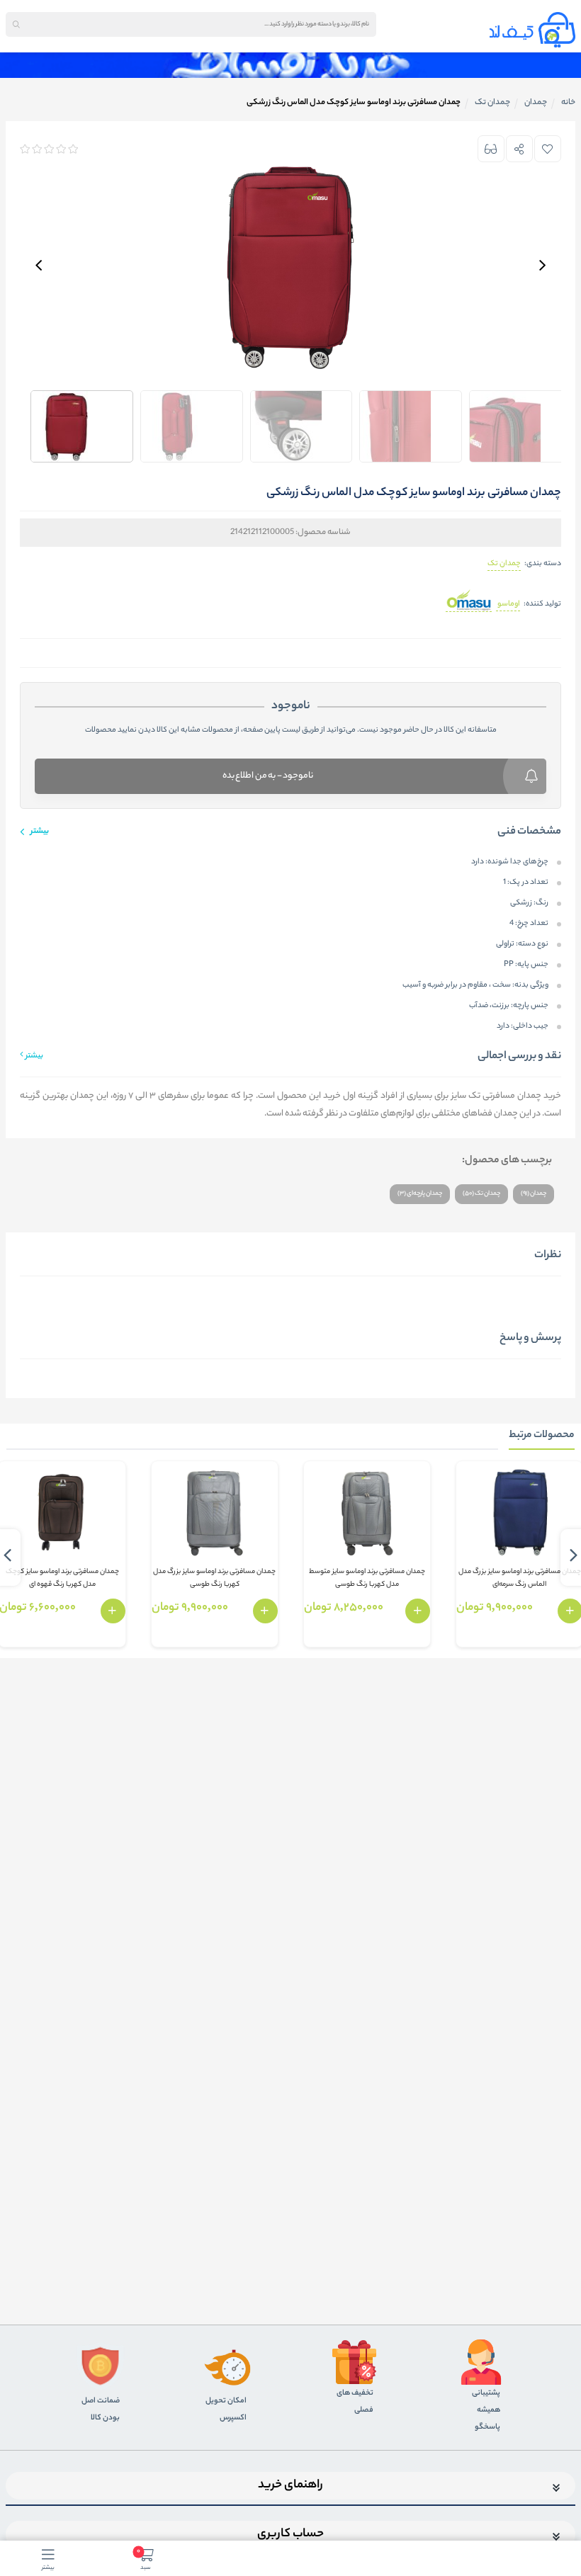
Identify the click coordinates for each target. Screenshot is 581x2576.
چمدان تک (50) (481, 1194)
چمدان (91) (534, 1194)
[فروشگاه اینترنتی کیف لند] (532, 30)
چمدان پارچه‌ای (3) (420, 1194)
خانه (568, 103)
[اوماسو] (469, 605)
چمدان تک (504, 564)
